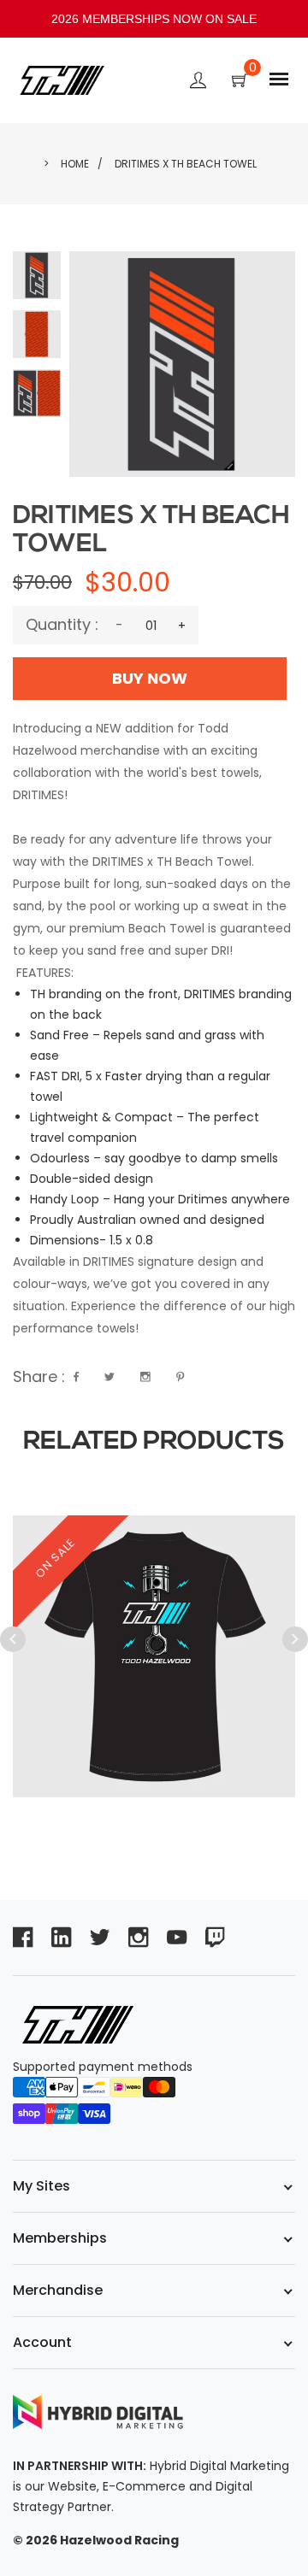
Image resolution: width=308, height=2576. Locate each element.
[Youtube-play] (177, 1937)
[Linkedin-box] (61, 1937)
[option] (154, 1626)
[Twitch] (215, 1937)
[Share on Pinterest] (180, 1377)
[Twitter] (100, 1937)
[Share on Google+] (145, 1377)
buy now (150, 678)
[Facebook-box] (23, 1937)
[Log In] (198, 83)
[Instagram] (138, 1937)
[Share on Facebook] (76, 1377)
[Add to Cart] (256, 1534)
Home (75, 164)
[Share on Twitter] (110, 1377)
